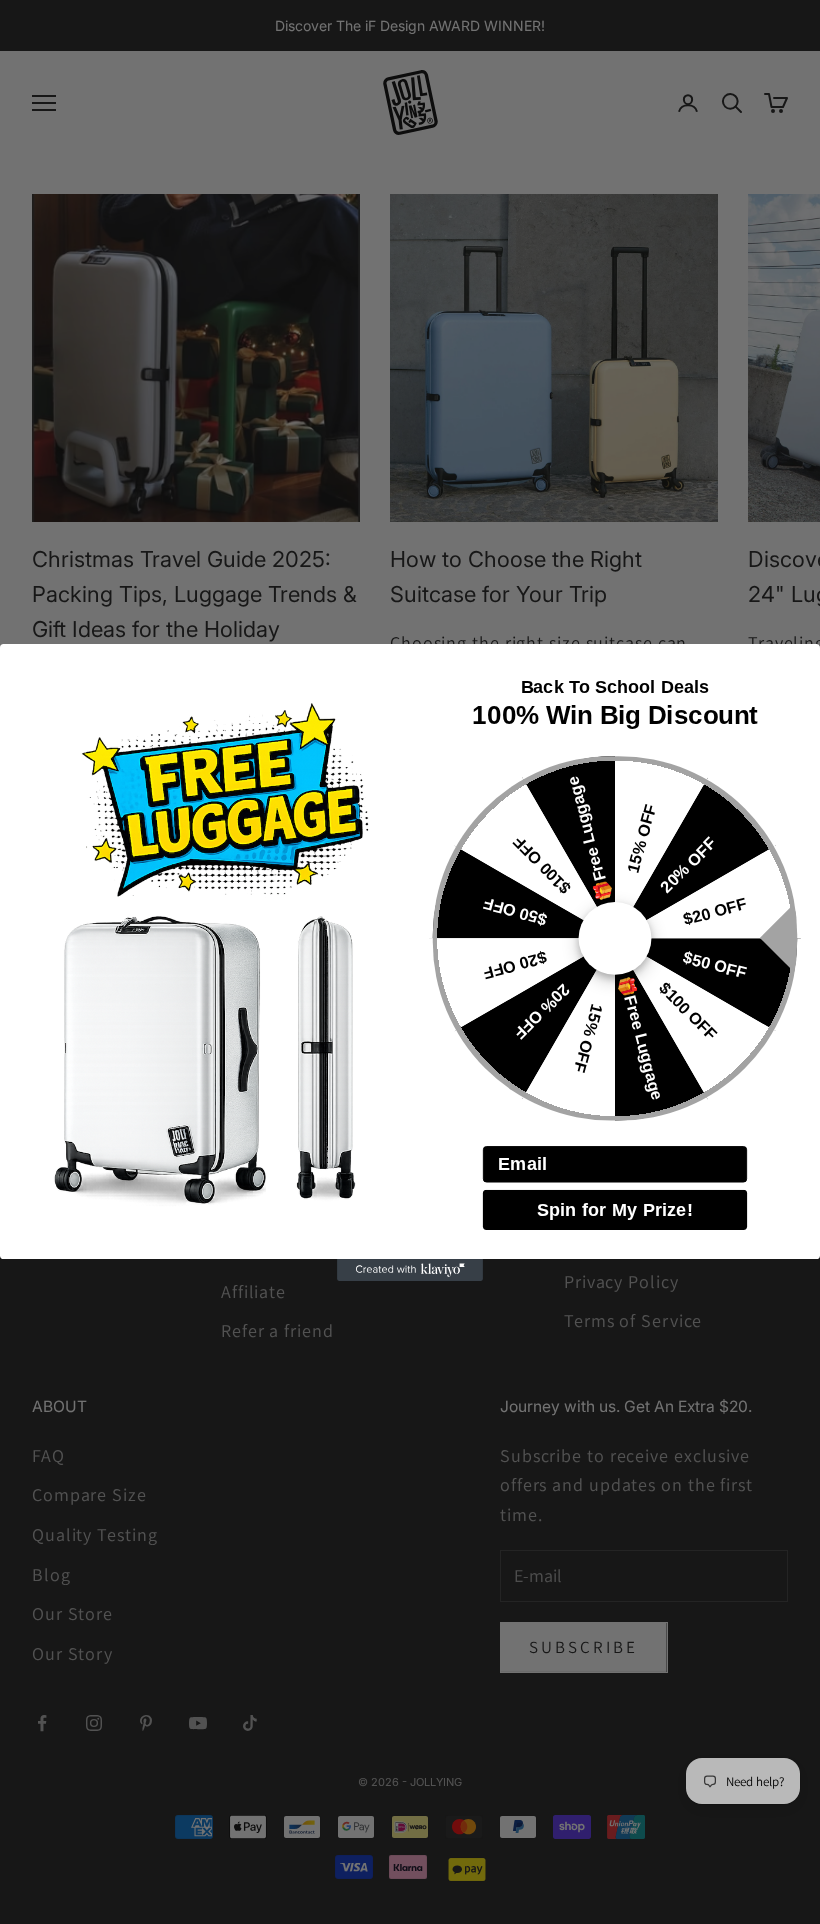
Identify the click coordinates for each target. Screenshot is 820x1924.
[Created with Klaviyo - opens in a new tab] (410, 1270)
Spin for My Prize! (615, 1209)
